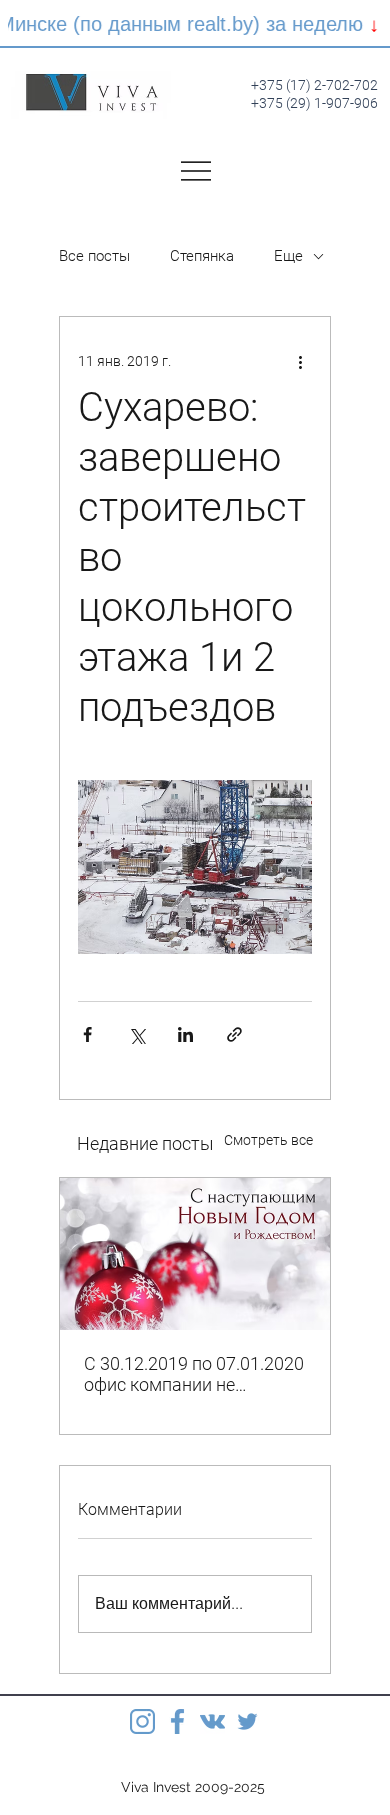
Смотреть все (268, 1140)
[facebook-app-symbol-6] (177, 1721)
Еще (288, 256)
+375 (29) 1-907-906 (314, 103)
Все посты (94, 256)
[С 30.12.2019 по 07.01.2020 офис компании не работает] (195, 1254)
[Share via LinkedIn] (185, 1034)
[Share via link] (234, 1034)
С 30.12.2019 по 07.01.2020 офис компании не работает (194, 1374)
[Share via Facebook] (87, 1034)
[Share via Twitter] (136, 1034)
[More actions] (300, 361)
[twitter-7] (247, 1721)
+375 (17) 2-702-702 (314, 85)
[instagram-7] (142, 1721)
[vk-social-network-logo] (212, 1721)
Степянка (202, 256)
